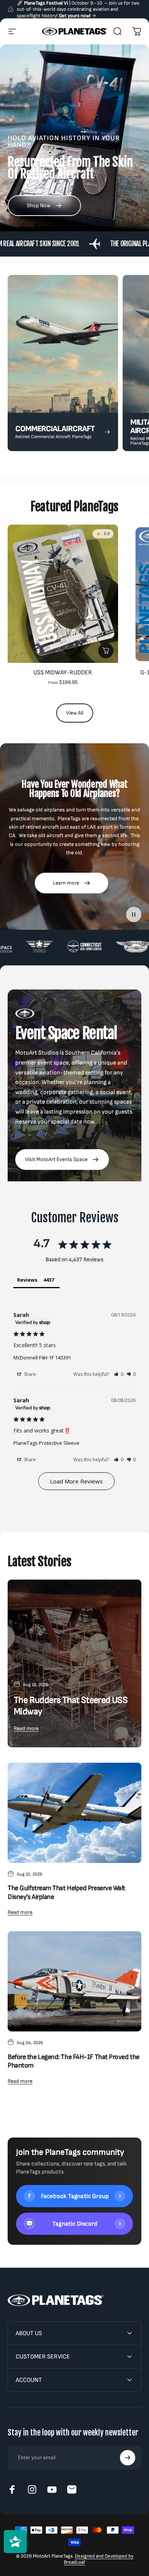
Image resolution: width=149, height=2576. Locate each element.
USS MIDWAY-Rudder (63, 673)
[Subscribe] (128, 2458)
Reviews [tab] (27, 1280)
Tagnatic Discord (73, 2224)
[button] (119, 1374)
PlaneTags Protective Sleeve (46, 1443)
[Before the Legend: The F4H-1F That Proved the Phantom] (74, 1981)
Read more (26, 1728)
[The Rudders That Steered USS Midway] (74, 1663)
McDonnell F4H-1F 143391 (42, 1358)
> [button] (76, 1481)
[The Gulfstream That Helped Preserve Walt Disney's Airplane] (74, 1813)
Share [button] (29, 1374)
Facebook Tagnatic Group (75, 2196)
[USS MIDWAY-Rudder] (63, 594)
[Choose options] (106, 651)
